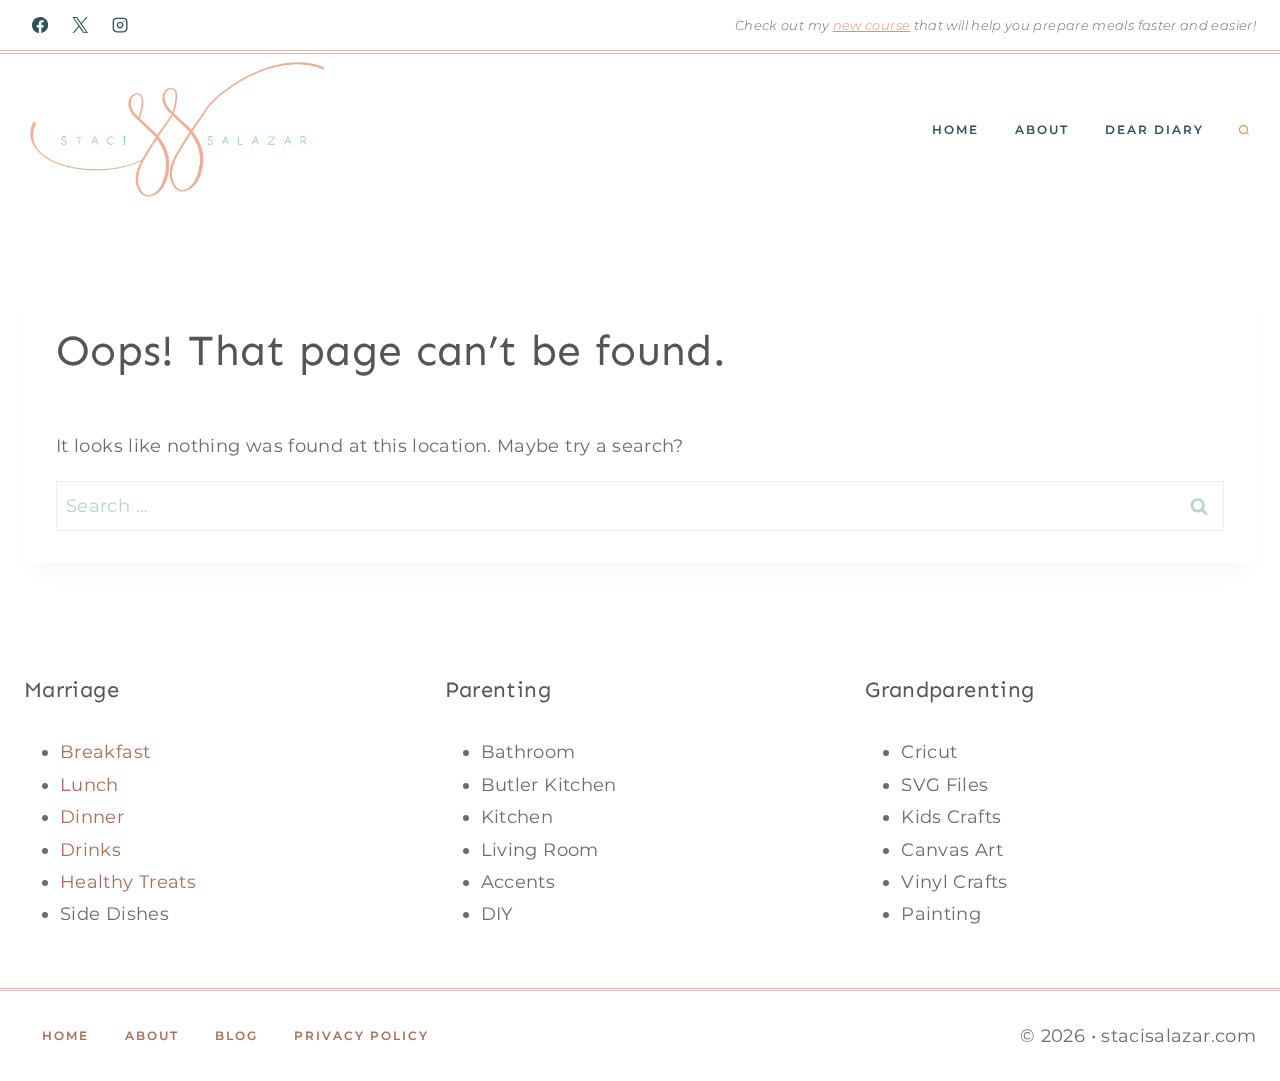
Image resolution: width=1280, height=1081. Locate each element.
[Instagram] (120, 25)
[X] (80, 25)
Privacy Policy (361, 1035)
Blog (236, 1035)
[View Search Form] (1244, 131)
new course (872, 25)
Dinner (92, 817)
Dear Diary (1154, 129)
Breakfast (105, 752)
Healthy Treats (128, 882)
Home (955, 129)
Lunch (89, 785)
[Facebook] (40, 25)
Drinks (90, 850)
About (1042, 129)
